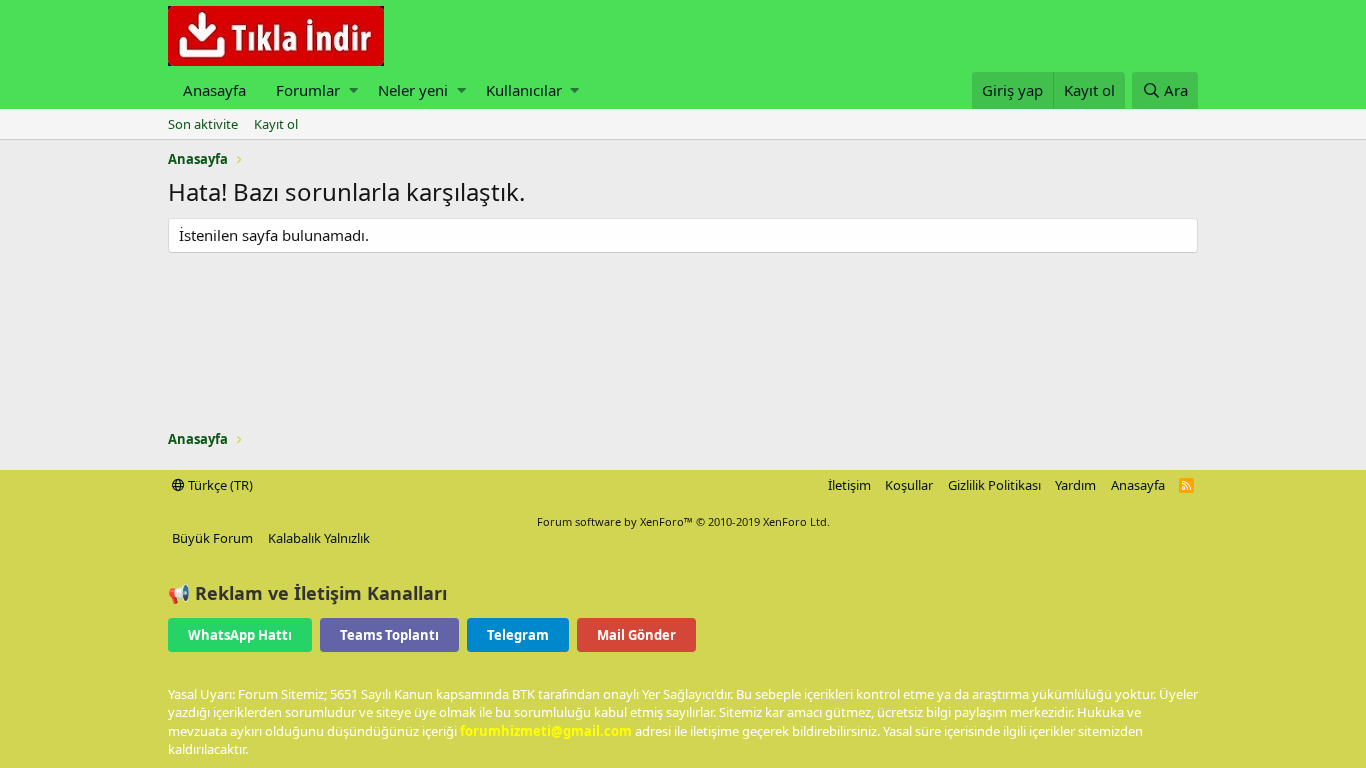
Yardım (1075, 485)
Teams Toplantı (389, 635)
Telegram (518, 635)
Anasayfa (214, 90)
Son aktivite (203, 124)
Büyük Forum (212, 538)
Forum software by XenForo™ (683, 521)
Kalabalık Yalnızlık (319, 538)
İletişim (849, 485)
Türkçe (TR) (219, 485)
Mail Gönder (636, 635)
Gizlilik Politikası (994, 485)
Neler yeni (413, 90)
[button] (353, 90)
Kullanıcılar (524, 90)
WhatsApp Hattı (240, 635)
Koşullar (909, 485)
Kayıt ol (276, 124)
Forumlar (308, 90)
